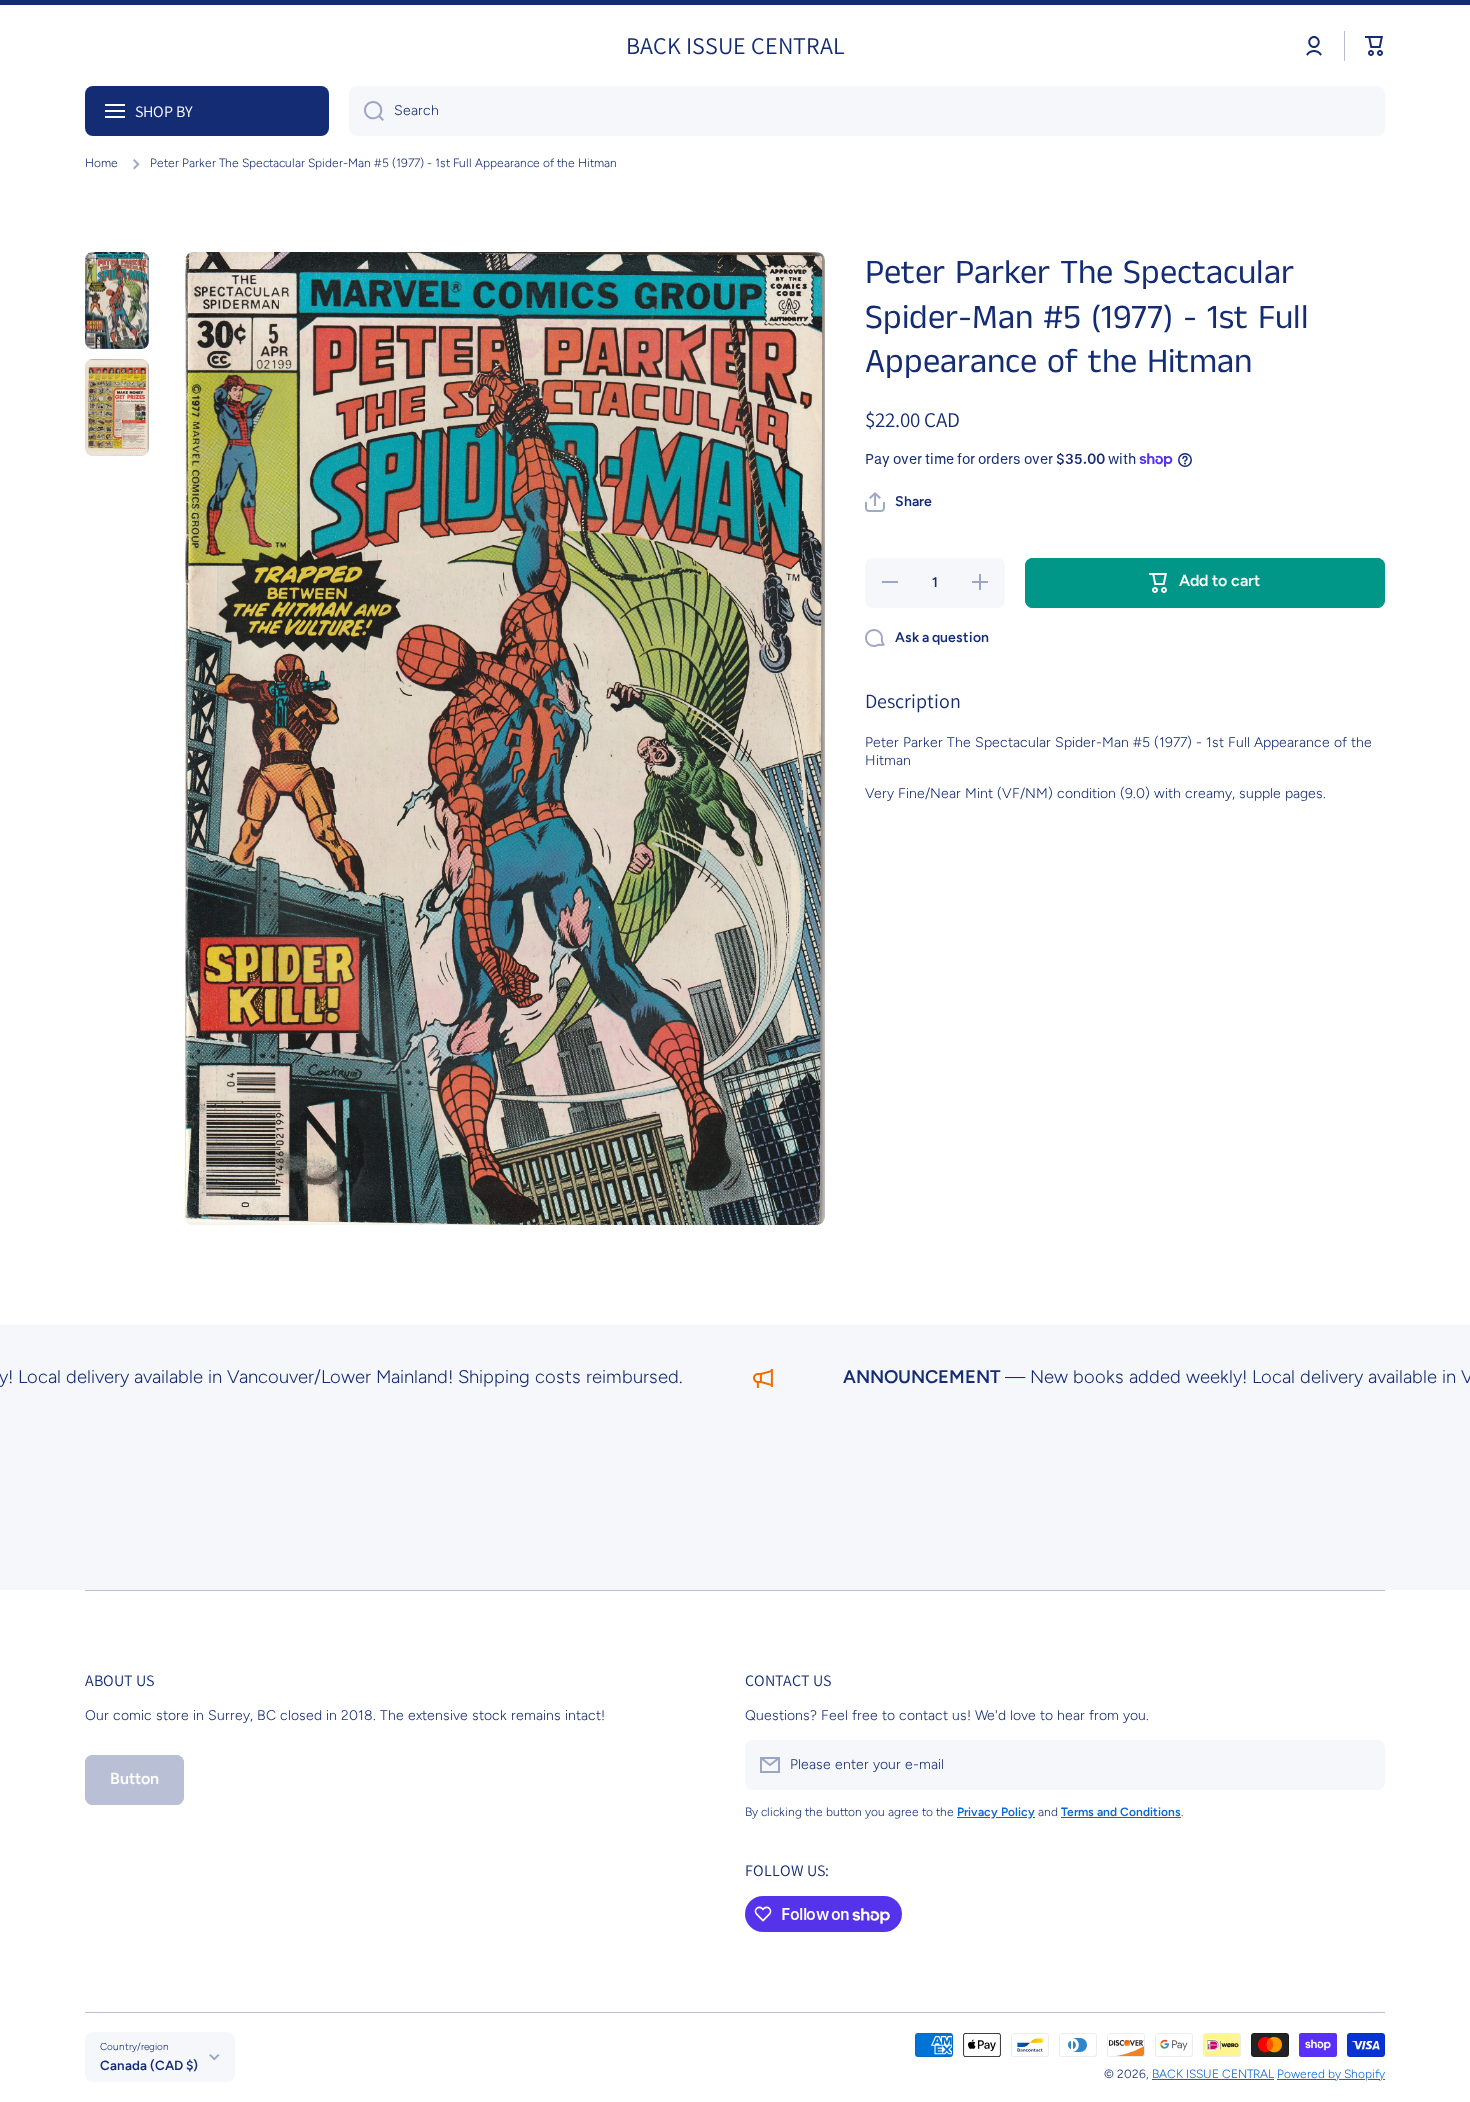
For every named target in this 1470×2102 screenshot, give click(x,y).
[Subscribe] (1360, 1765)
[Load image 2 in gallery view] (117, 407)
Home (101, 163)
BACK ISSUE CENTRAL (1213, 2074)
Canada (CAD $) (149, 2065)
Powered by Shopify (1331, 2074)
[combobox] (867, 111)
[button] (1375, 46)
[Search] (366, 111)
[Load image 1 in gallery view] (117, 300)
